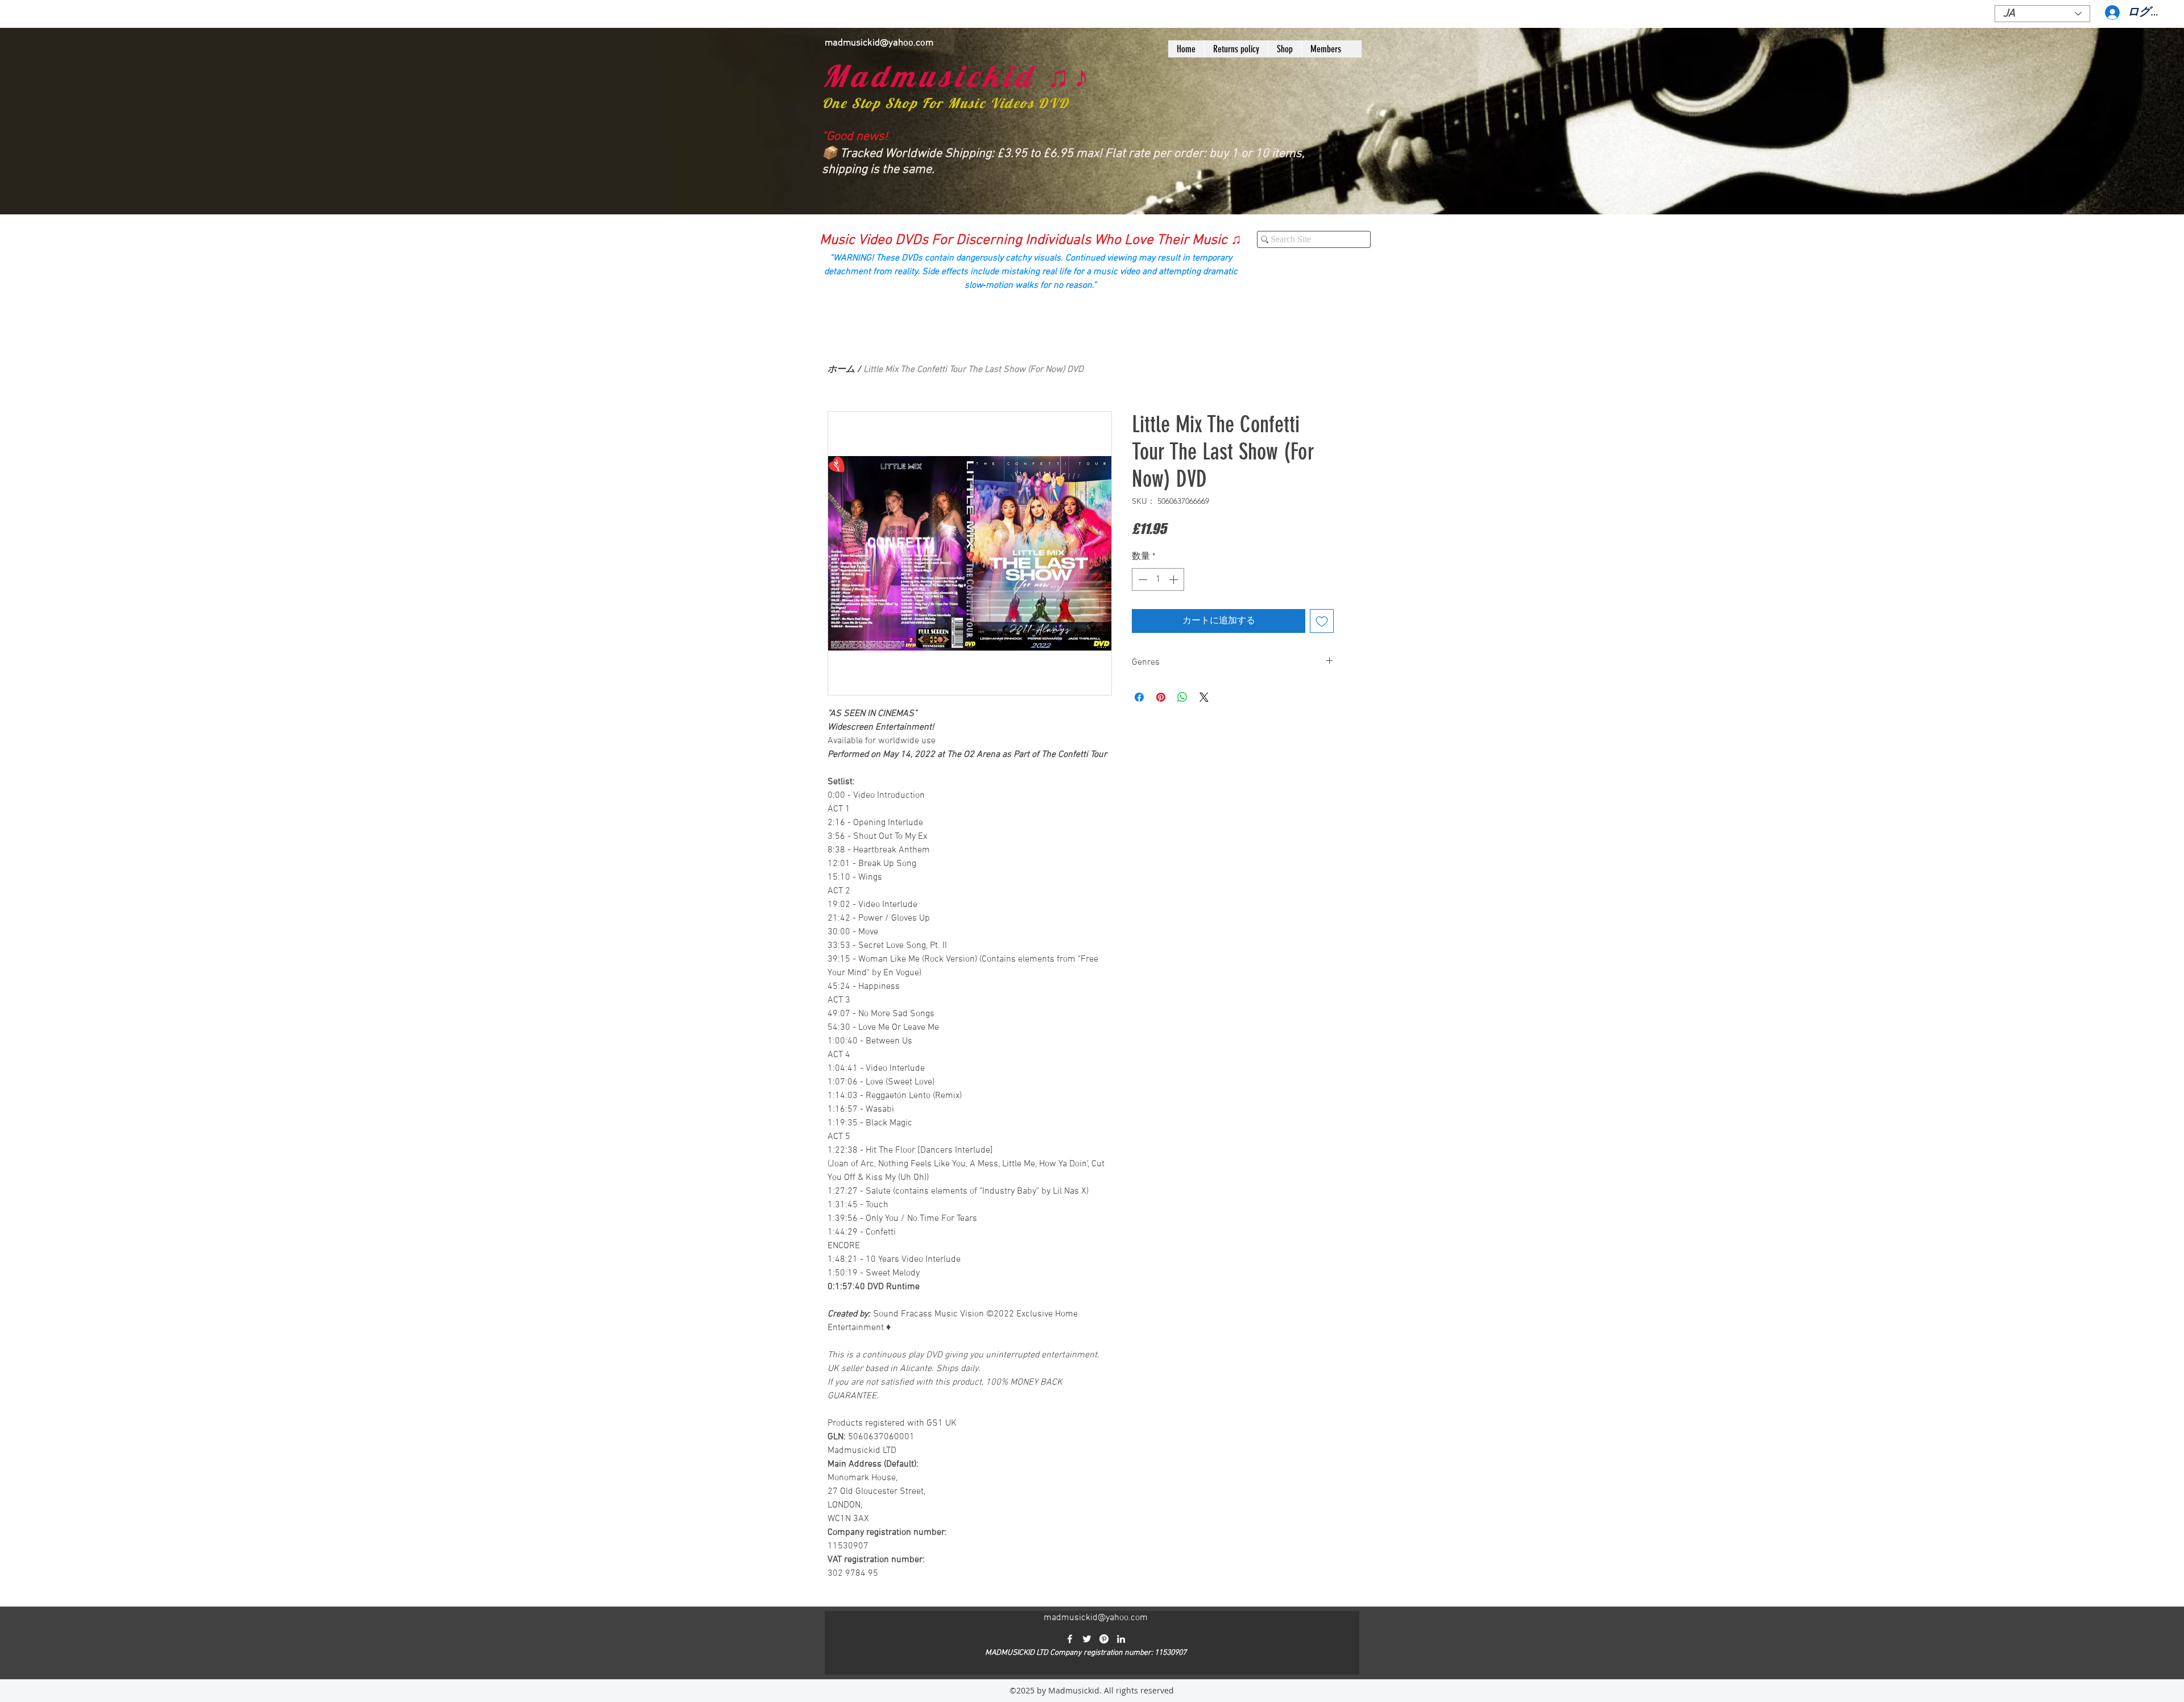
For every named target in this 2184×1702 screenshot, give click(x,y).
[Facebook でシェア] (1139, 697)
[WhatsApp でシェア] (1182, 697)
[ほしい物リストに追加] (1322, 621)
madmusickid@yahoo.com (879, 43)
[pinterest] (1104, 1639)
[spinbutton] (1158, 579)
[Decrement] (1141, 579)
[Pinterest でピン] (1161, 697)
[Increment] (1174, 579)
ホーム (841, 370)
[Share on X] (1204, 697)
